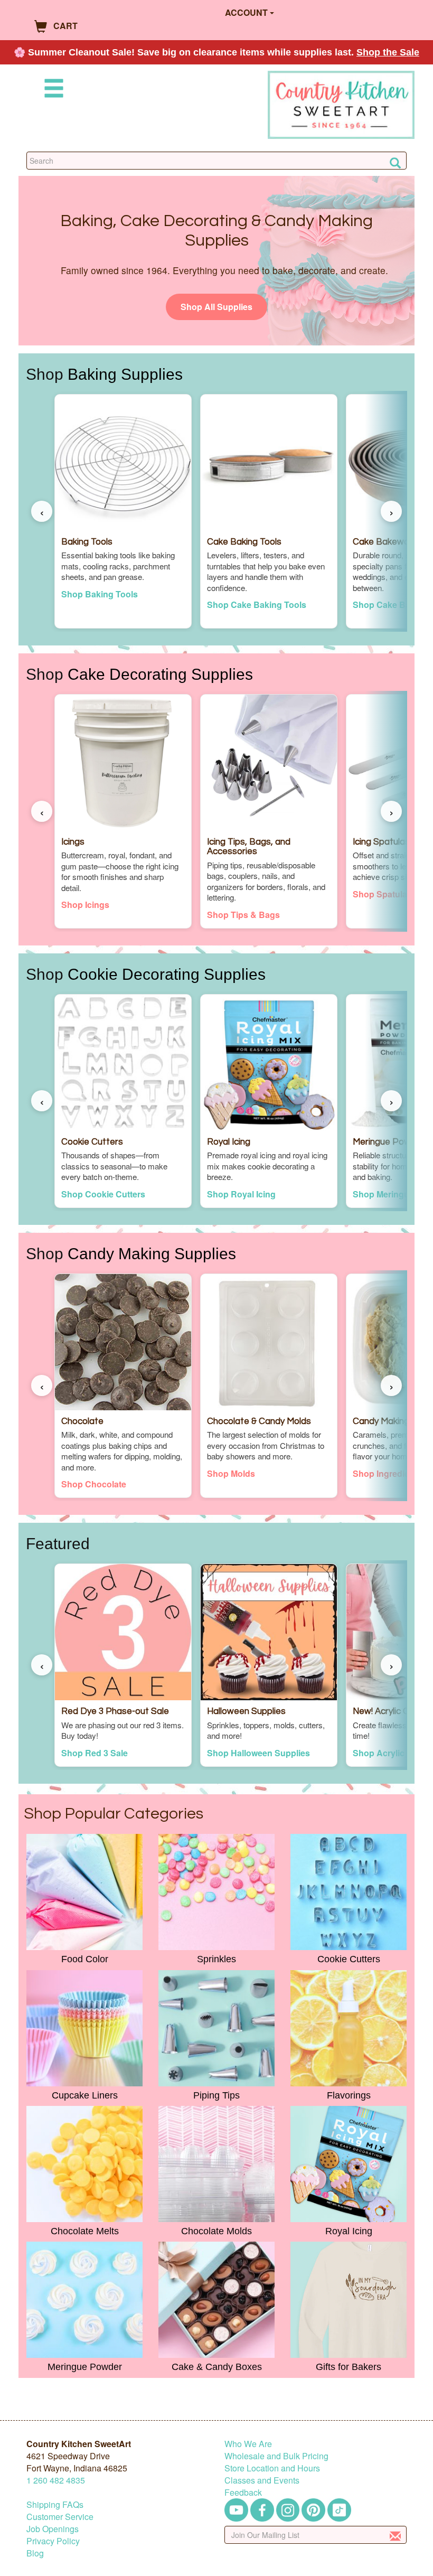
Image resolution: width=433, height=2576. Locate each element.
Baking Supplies (125, 374)
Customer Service (60, 2517)
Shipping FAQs (55, 2504)
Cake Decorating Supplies (160, 674)
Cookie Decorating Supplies (167, 974)
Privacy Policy (53, 2541)
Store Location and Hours (272, 2468)
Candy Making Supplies (152, 1253)
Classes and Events (262, 2480)
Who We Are (248, 2444)
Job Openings (53, 2529)
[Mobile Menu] (52, 90)
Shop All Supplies (216, 307)
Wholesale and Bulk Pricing (276, 2456)
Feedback (243, 2492)
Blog (35, 2553)
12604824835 (56, 2480)
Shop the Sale (388, 52)
